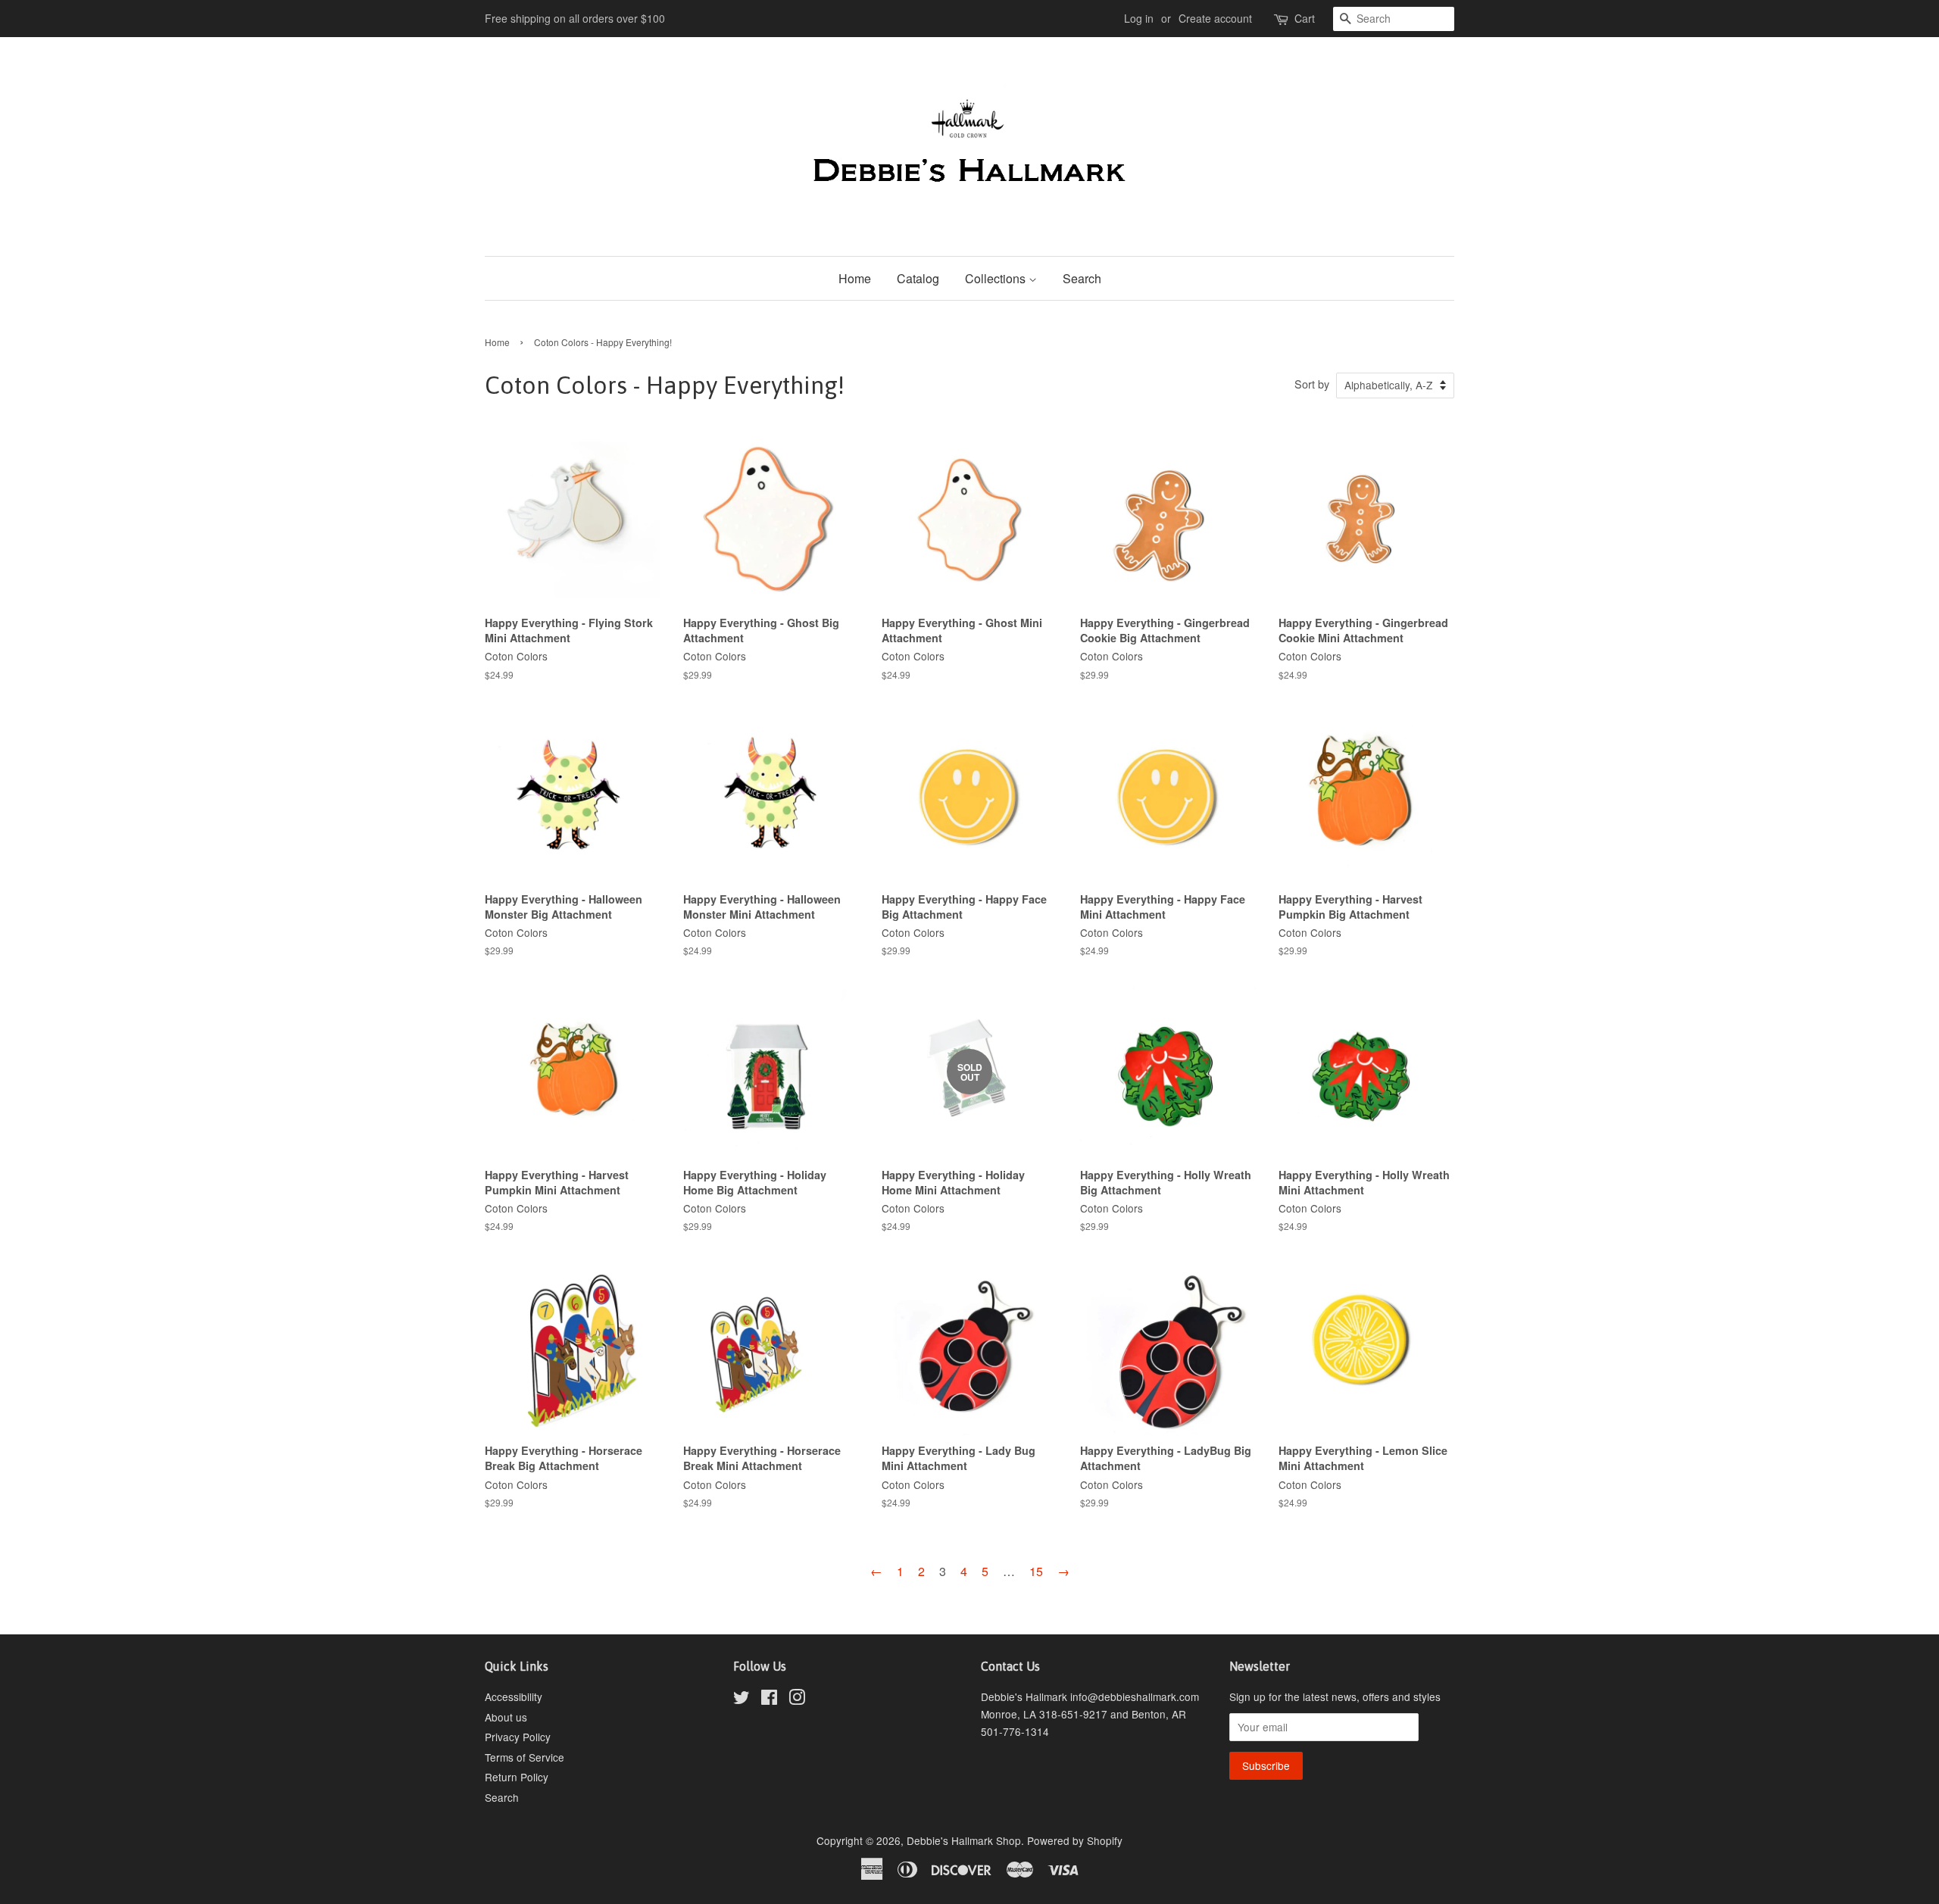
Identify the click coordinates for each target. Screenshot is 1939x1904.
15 (1036, 1571)
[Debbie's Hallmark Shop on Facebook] (769, 1700)
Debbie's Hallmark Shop (964, 1840)
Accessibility (514, 1696)
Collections (997, 278)
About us (506, 1717)
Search (1082, 278)
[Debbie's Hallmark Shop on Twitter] (742, 1700)
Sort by (1312, 384)
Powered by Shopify (1075, 1840)
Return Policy (517, 1777)
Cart (1305, 18)
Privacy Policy (518, 1737)
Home (855, 278)
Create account (1215, 18)
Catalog (918, 278)
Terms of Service (525, 1757)
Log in (1139, 18)
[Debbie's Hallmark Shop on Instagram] (797, 1700)
